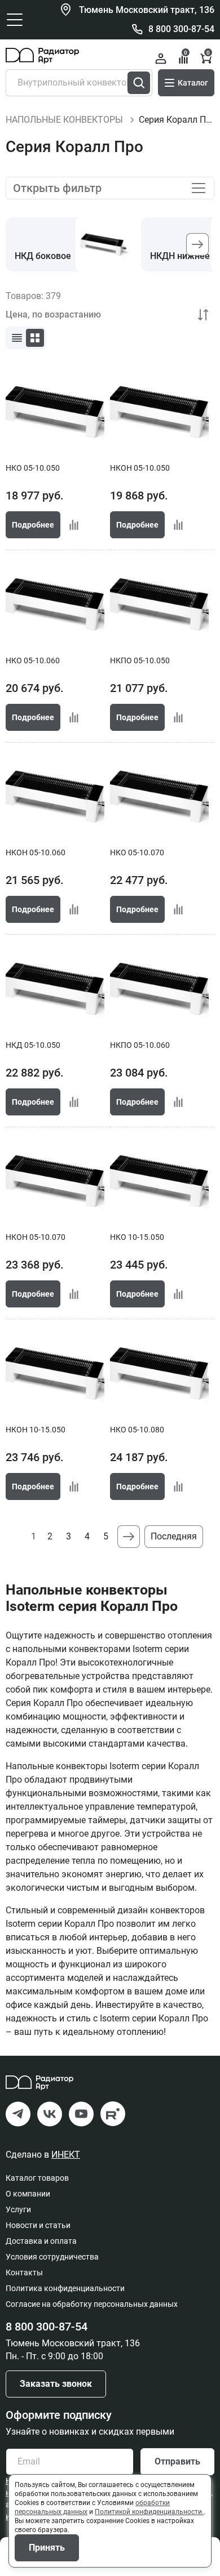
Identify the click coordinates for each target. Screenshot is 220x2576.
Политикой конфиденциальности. (149, 2512)
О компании (28, 2194)
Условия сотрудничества (52, 2257)
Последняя (174, 1536)
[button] (197, 244)
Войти (161, 59)
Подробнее (33, 525)
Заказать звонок (56, 2384)
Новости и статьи (38, 2225)
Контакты (24, 2273)
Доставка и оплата (41, 2241)
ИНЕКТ (66, 2155)
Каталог (193, 83)
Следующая (129, 1537)
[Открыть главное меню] (15, 20)
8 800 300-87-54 (181, 29)
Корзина (208, 53)
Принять (47, 2548)
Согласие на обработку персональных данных (92, 2304)
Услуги (18, 2209)
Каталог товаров (37, 2178)
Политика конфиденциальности (65, 2288)
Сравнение (186, 53)
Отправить (177, 2461)
